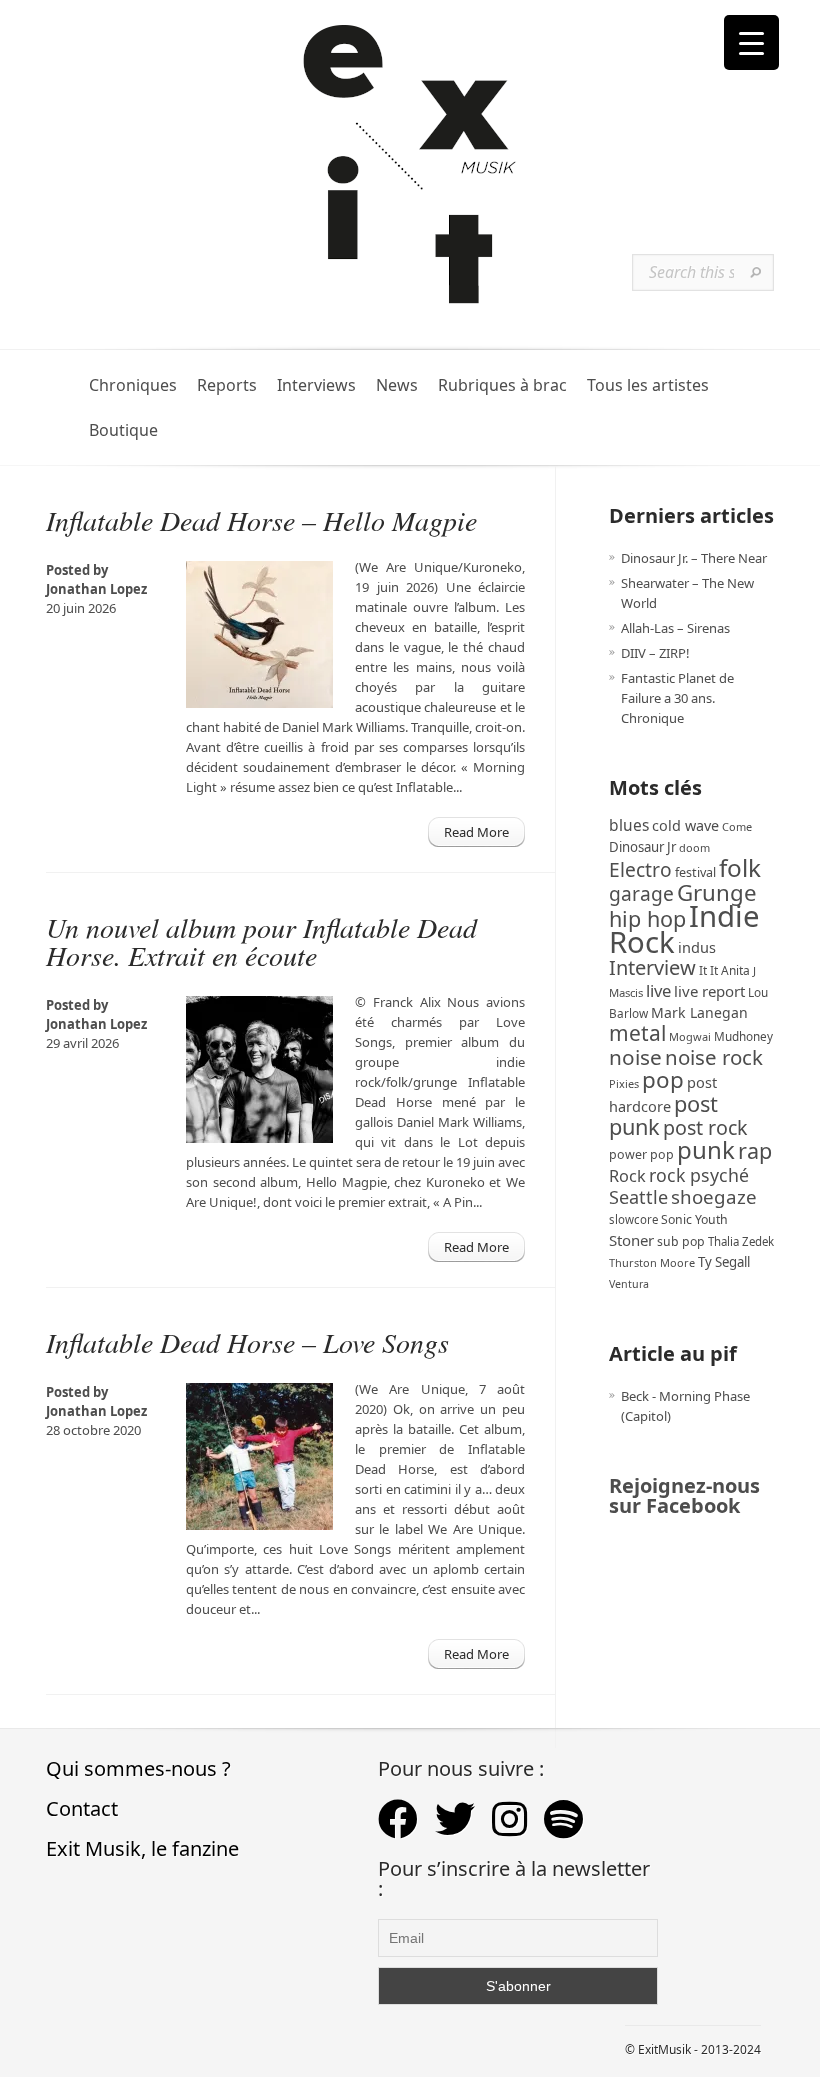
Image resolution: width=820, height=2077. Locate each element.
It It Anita (724, 970)
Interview (652, 967)
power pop (641, 1154)
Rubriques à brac (502, 385)
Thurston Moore (652, 1262)
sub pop (681, 1241)
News (397, 385)
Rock (627, 1176)
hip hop (647, 918)
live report (709, 991)
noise (635, 1057)
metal (637, 1033)
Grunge (717, 892)
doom (694, 847)
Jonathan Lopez (96, 589)
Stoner (631, 1240)
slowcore (633, 1219)
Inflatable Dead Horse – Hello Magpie (261, 520)
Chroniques (133, 385)
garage (641, 893)
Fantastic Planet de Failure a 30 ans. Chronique (677, 698)
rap (755, 1150)
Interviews (316, 385)
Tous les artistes (648, 385)
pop (663, 1079)
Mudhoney (743, 1036)
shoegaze (714, 1196)
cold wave (685, 825)
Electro (640, 869)
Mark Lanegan (699, 1012)
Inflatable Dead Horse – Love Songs (247, 1342)
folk (740, 867)
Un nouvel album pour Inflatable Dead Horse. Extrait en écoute (261, 941)
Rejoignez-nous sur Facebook (684, 1495)
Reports (227, 385)
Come (737, 826)
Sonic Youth (694, 1219)
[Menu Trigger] (751, 42)
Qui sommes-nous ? (138, 1768)
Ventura (629, 1284)
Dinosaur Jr (642, 847)
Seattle (638, 1197)
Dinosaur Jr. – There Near (694, 558)
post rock (705, 1127)
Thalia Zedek (741, 1241)
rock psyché (699, 1175)
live (658, 990)
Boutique (123, 430)
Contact (82, 1808)
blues (629, 825)
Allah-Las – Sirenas (675, 628)
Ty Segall (724, 1262)
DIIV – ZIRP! (655, 653)
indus (697, 947)
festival (695, 872)
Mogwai (690, 1036)
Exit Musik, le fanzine (142, 1848)
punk (706, 1149)
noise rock (714, 1057)
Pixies (624, 1083)
